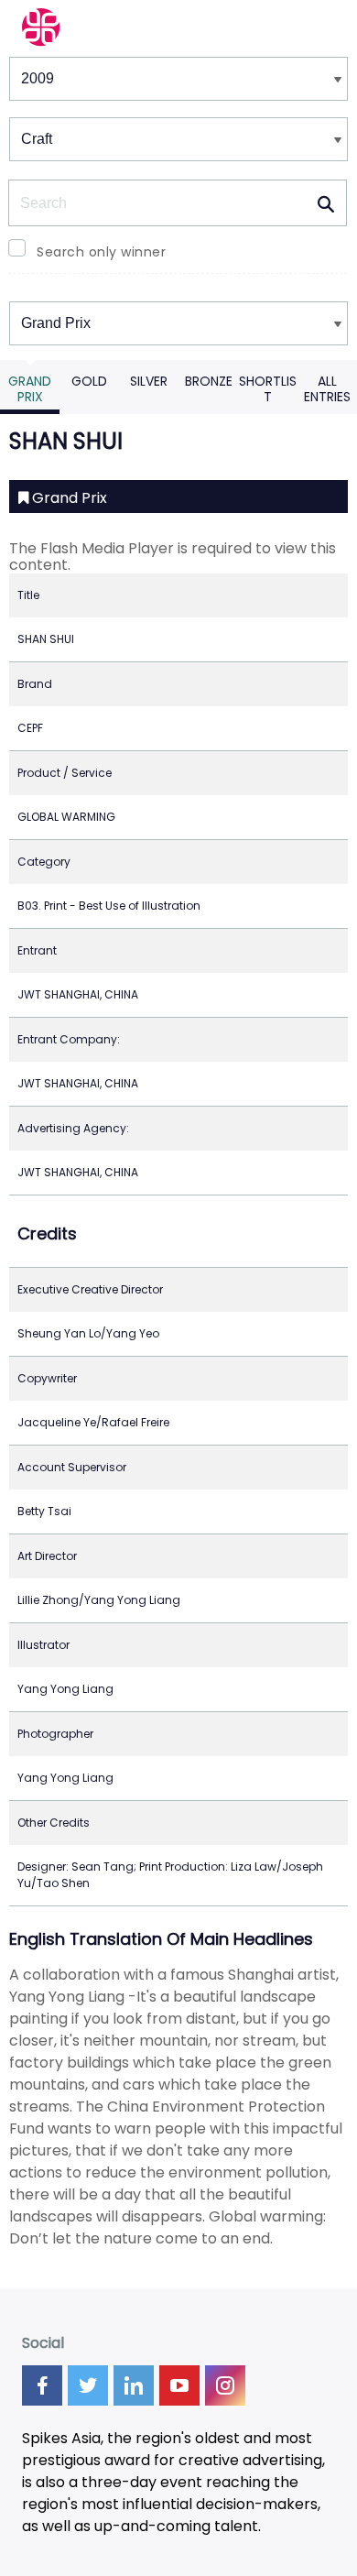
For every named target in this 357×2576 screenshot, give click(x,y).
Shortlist (268, 389)
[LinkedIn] (134, 2385)
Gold (89, 381)
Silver (149, 381)
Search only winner (101, 252)
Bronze (209, 381)
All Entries (327, 389)
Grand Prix (30, 389)
